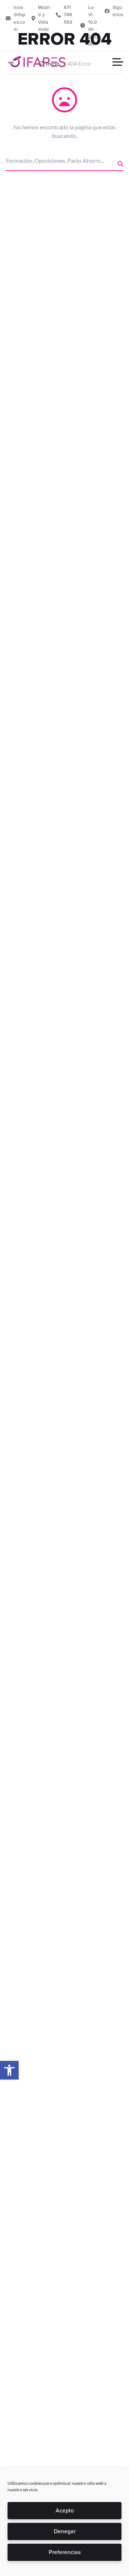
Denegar (65, 2531)
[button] (9, 2070)
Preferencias (65, 2552)
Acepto (65, 2510)
